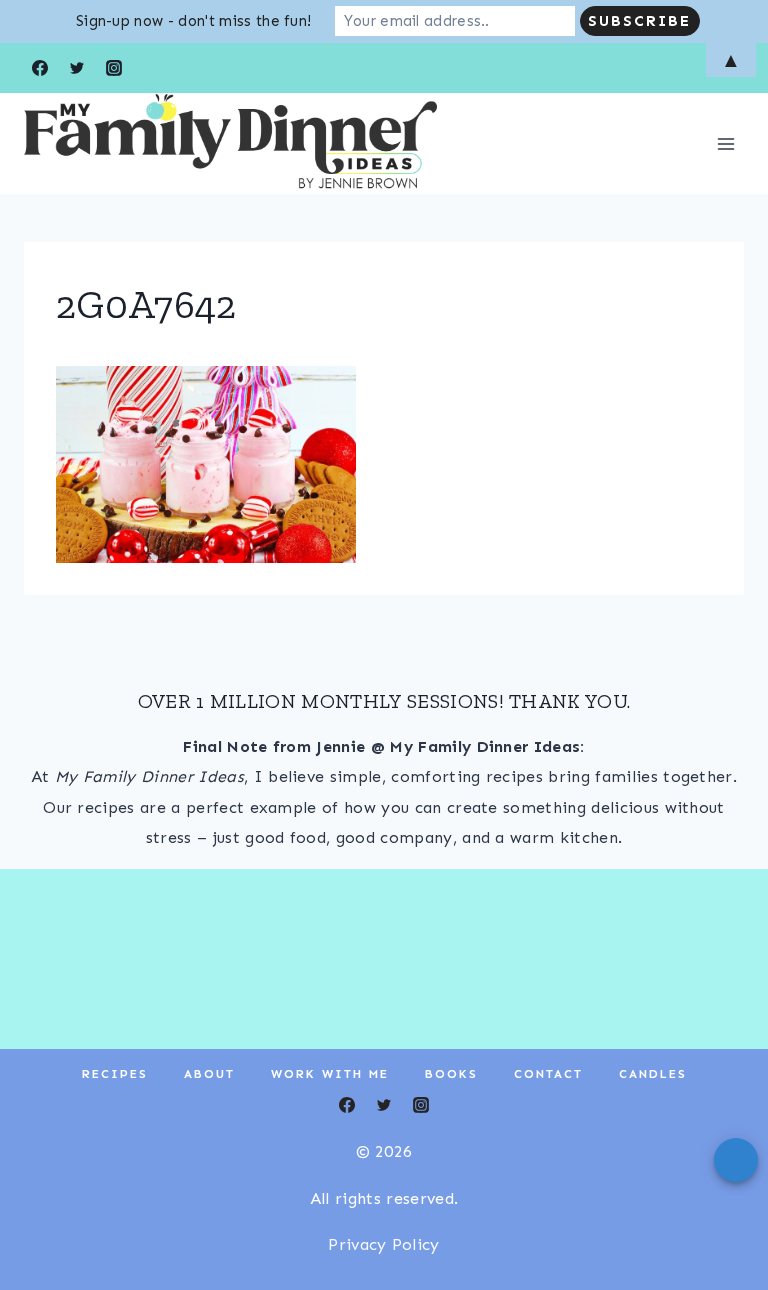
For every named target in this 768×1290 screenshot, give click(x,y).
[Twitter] (384, 1105)
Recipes (115, 1074)
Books (451, 1074)
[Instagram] (421, 1105)
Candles (653, 1074)
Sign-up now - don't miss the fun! (194, 21)
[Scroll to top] (721, 1213)
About (209, 1074)
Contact (548, 1074)
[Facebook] (347, 1105)
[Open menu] (725, 143)
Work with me (330, 1074)
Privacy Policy (383, 1244)
